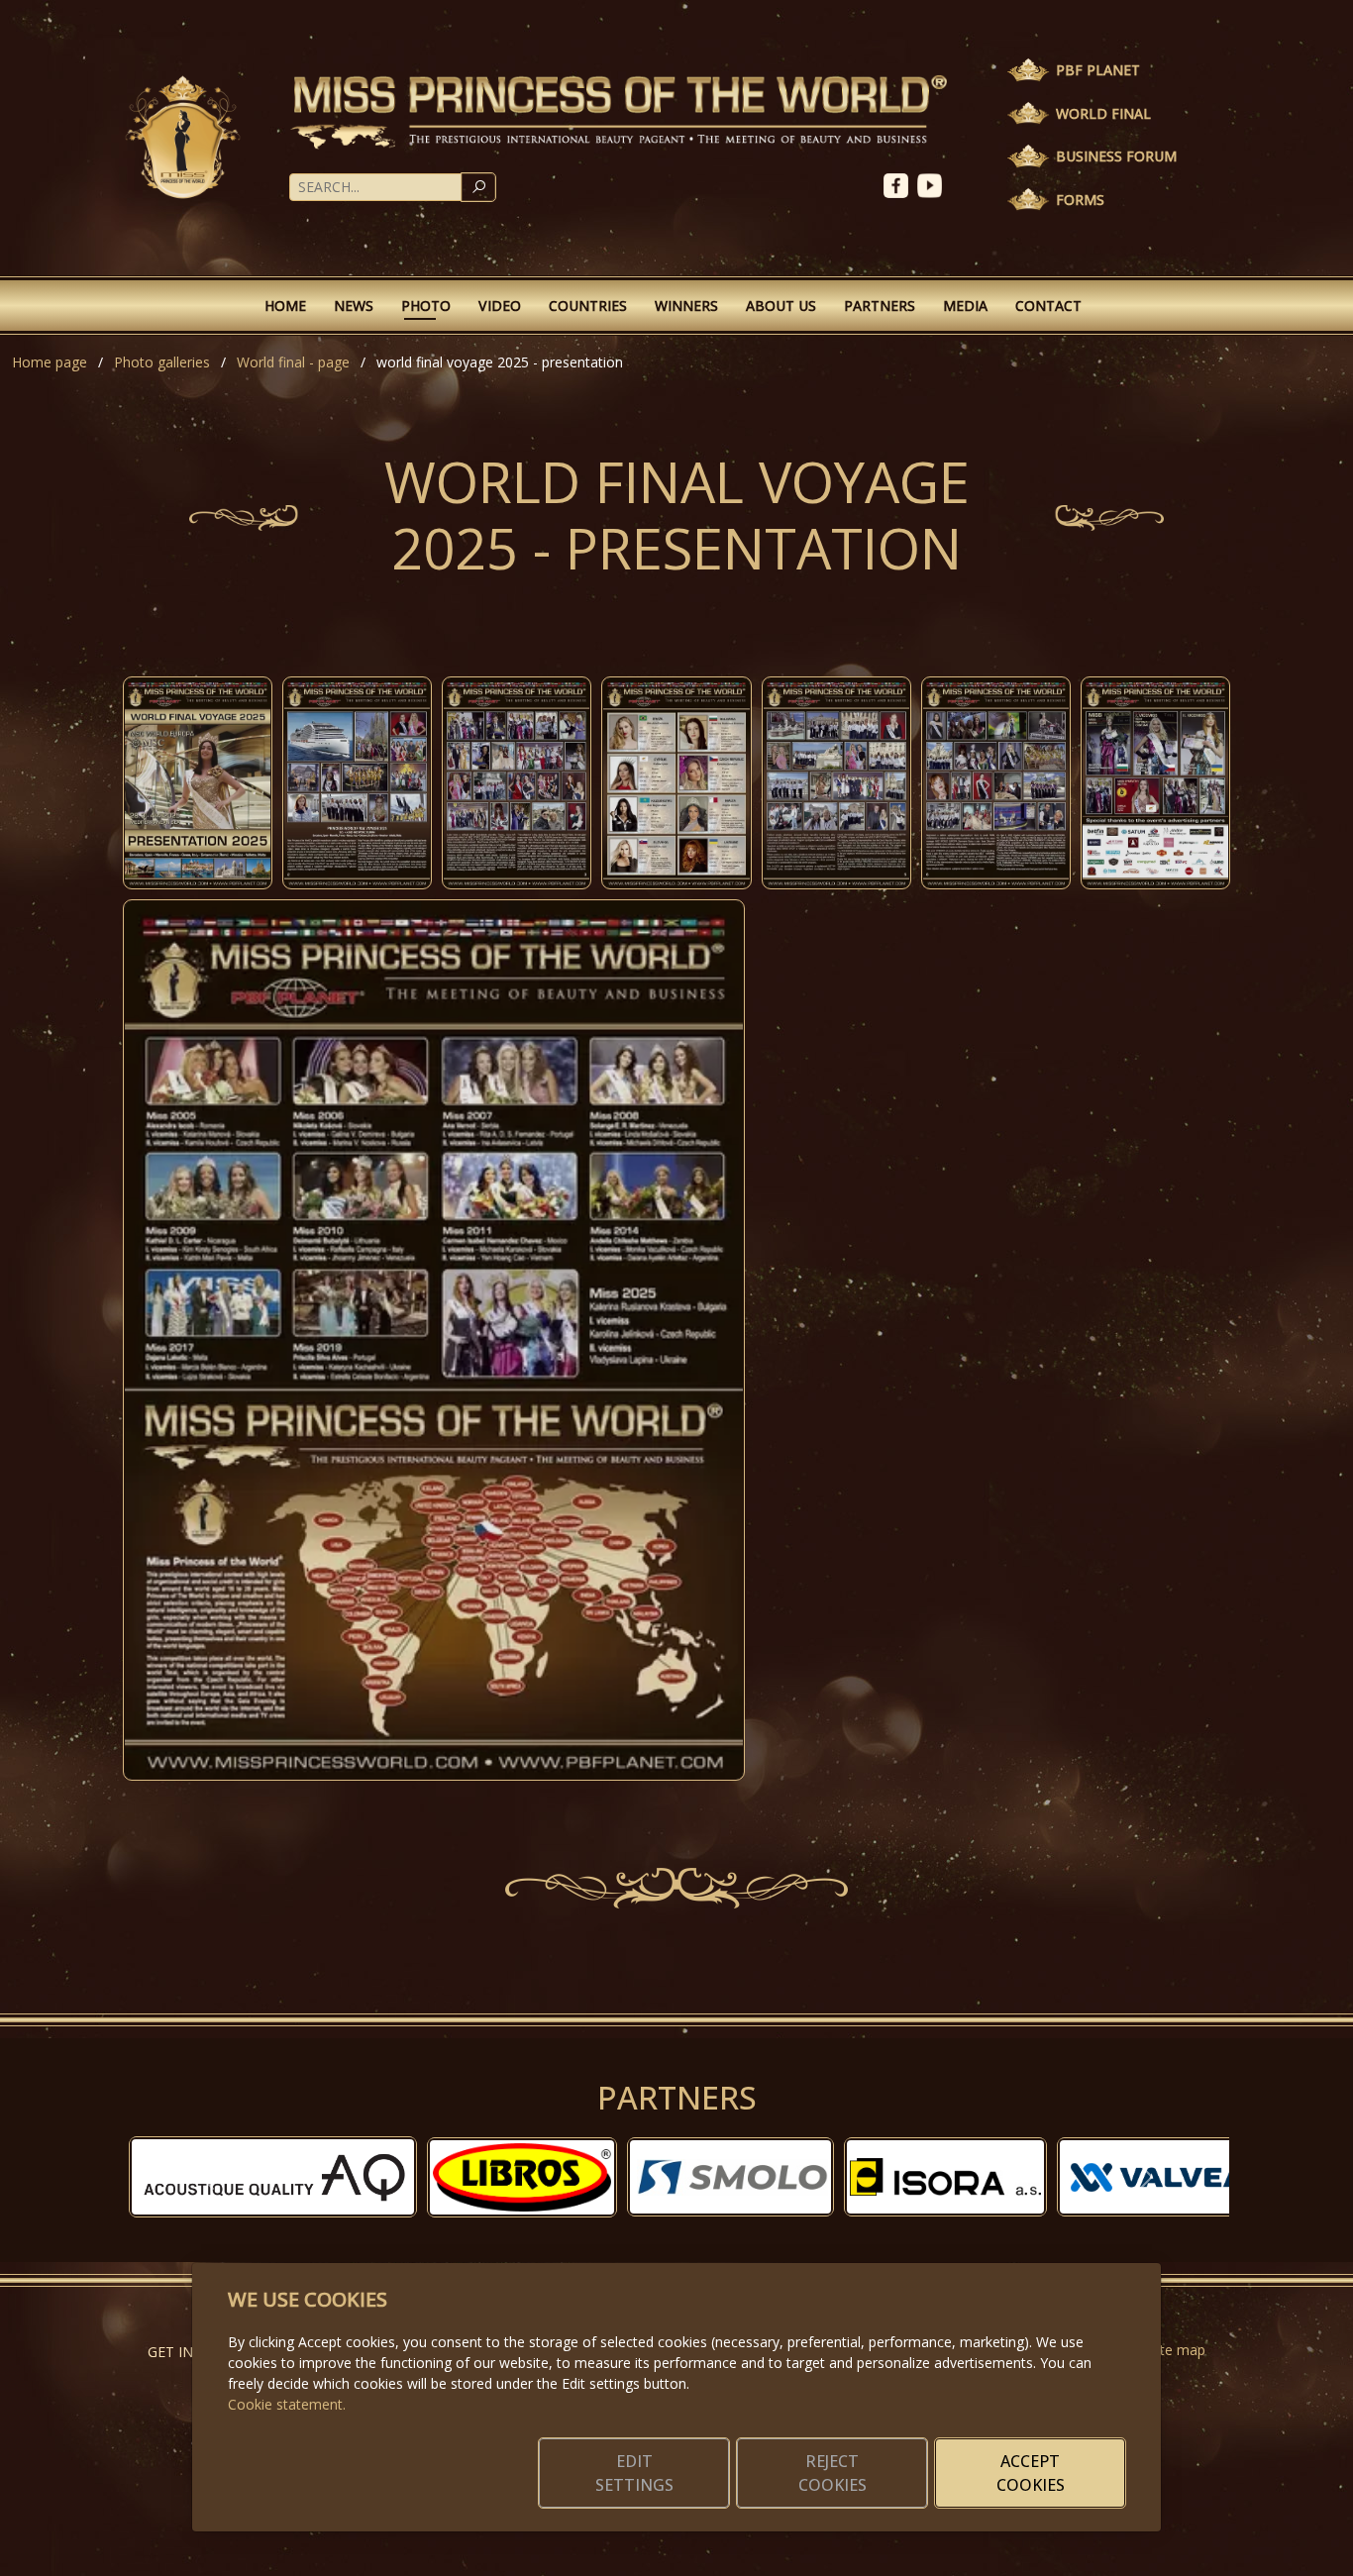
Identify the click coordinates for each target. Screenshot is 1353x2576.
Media (965, 306)
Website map (1163, 2350)
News (354, 306)
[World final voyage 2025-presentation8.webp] (434, 1340)
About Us (781, 306)
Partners (880, 306)
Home (285, 306)
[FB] (900, 184)
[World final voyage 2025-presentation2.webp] (357, 783)
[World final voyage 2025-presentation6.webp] (996, 783)
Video (500, 306)
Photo (426, 306)
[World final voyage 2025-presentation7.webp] (1155, 783)
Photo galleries (162, 362)
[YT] (932, 184)
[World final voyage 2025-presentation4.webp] (676, 783)
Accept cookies (1031, 2473)
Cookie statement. (287, 2404)
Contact (1048, 306)
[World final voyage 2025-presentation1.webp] (198, 783)
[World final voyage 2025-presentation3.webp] (517, 783)
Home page (50, 362)
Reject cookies (833, 2473)
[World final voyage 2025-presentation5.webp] (836, 783)
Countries (588, 306)
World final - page (293, 362)
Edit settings (634, 2473)
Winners (686, 306)
